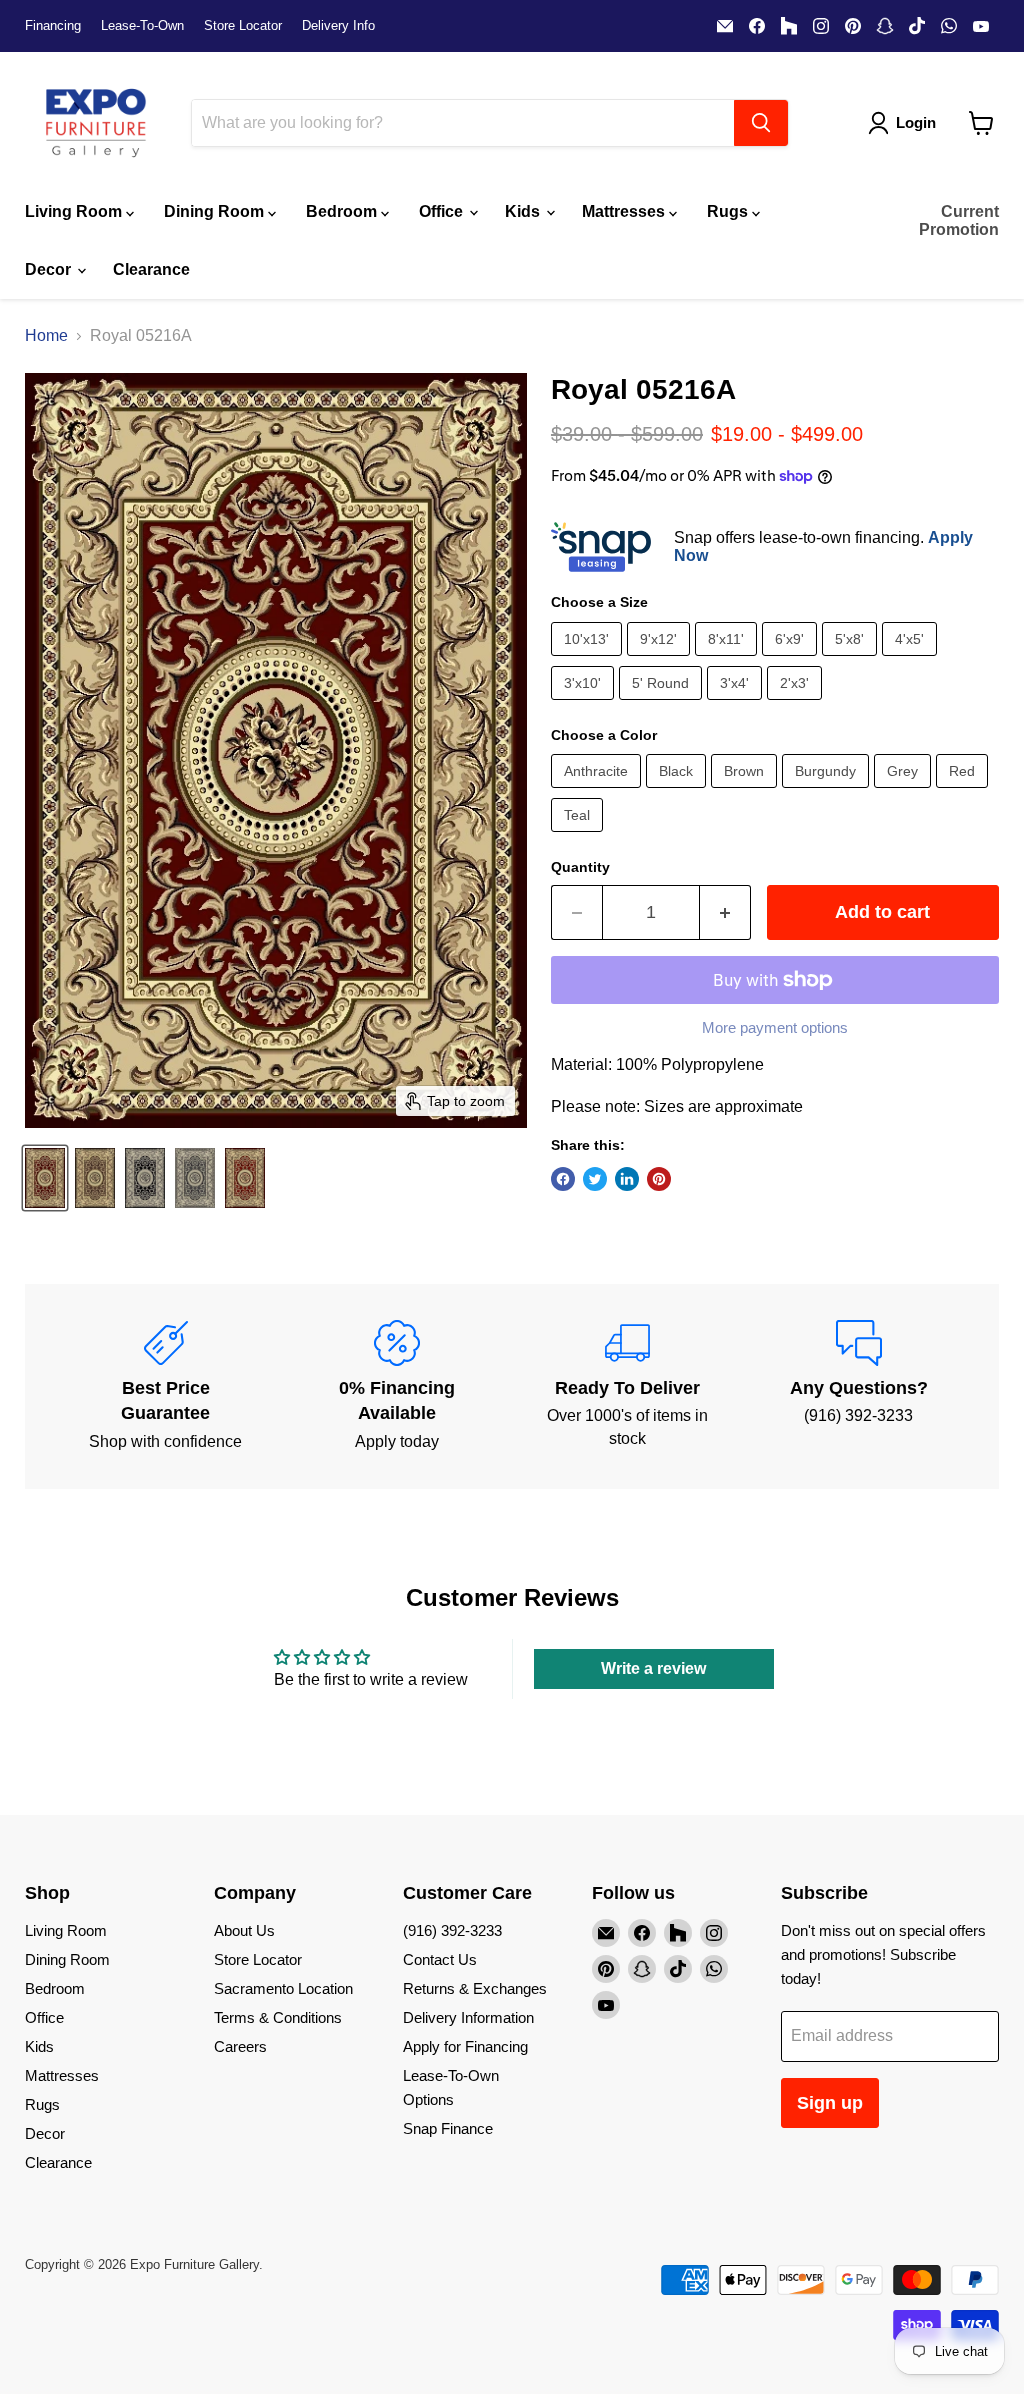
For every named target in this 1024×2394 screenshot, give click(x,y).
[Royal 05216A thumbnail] (45, 1178)
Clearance (151, 269)
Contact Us (440, 1959)
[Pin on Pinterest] (659, 1179)
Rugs (729, 211)
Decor (50, 269)
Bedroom (343, 211)
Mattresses (625, 211)
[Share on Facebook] (563, 1179)
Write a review (653, 1668)
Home (46, 335)
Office (443, 211)
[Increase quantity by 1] (725, 912)
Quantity (580, 867)
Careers (240, 2046)
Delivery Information (468, 2017)
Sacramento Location (283, 1988)
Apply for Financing (465, 2046)
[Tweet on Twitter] (595, 1179)
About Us (244, 1930)
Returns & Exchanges (475, 1988)
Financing (53, 26)
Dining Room (216, 211)
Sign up (830, 2103)
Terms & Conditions (278, 2017)
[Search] (761, 123)
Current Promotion (959, 220)
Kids (524, 211)
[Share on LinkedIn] (627, 1179)
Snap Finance (448, 2128)
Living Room (75, 211)
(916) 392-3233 (452, 1930)
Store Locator (243, 26)
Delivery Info (338, 26)
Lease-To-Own (142, 26)
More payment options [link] (775, 1027)
